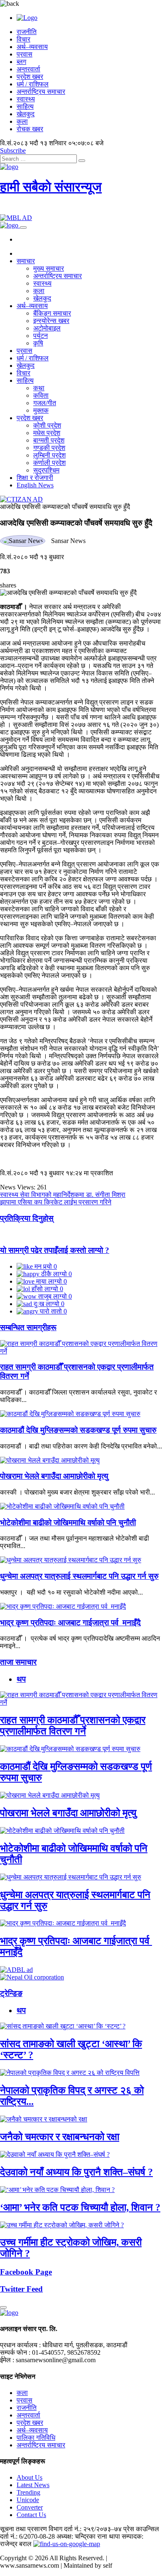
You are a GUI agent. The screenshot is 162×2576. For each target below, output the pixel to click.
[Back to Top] (3, 2307)
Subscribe (13, 150)
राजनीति (27, 32)
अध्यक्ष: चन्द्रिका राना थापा (88, 2536)
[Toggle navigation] (23, 228)
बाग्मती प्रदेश (49, 440)
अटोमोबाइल (47, 328)
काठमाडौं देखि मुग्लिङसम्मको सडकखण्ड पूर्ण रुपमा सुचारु (78, 1430)
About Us (29, 2477)
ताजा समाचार (18, 1662)
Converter (30, 2507)
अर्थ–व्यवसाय (32, 47)
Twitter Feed (21, 2289)
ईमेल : (7, 2360)
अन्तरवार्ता (28, 69)
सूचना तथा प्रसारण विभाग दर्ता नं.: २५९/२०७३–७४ (61, 2529)
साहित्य (25, 106)
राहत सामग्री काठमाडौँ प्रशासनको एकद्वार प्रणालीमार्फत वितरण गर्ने (73, 1726)
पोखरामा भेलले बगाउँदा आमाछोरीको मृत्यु (54, 1476)
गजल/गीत (45, 403)
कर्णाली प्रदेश (49, 463)
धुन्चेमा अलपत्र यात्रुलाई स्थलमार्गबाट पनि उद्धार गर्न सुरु (79, 1576)
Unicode (28, 2500)
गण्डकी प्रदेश (49, 448)
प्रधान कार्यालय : (20, 2345)
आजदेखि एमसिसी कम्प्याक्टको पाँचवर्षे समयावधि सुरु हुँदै (65, 507)
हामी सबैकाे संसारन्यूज (51, 187)
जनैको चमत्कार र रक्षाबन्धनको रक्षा (60, 2137)
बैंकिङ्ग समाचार (52, 313)
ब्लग (21, 62)
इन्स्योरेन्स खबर (51, 321)
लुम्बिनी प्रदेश (49, 455)
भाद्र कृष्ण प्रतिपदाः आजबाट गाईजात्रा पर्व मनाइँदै (70, 1623)
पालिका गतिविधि (36, 2438)
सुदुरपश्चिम (46, 470)
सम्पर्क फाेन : (15, 2352)
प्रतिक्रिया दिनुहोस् (27, 1218)
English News (35, 485)
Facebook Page (26, 2272)
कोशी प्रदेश (47, 425)
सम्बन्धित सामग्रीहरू (28, 1327)
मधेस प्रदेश (47, 433)
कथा (39, 388)
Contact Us (31, 2515)
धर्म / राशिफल (33, 84)
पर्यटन (40, 336)
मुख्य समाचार (49, 268)
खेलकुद (26, 114)
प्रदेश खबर (30, 77)
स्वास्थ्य (26, 99)
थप (21, 1679)
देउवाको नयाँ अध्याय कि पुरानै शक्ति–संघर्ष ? (76, 2172)
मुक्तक (41, 410)
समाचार (26, 261)
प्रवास (25, 54)
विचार (23, 39)
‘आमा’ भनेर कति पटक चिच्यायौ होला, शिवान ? (80, 2207)
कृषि (38, 343)
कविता (41, 395)
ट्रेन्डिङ (11, 1993)
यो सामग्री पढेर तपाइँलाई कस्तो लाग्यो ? (55, 1250)
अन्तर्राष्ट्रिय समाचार (41, 92)
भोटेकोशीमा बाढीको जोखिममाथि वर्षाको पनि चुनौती (68, 1523)
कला (22, 121)
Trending (28, 2492)
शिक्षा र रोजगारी (35, 478)
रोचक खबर (30, 129)
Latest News (33, 2485)
